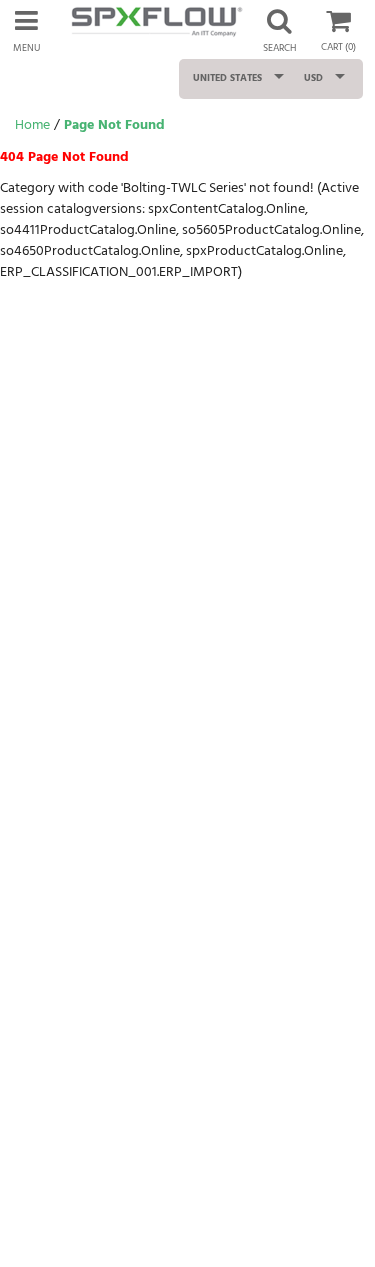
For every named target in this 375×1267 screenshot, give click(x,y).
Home (32, 125)
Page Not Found (114, 125)
